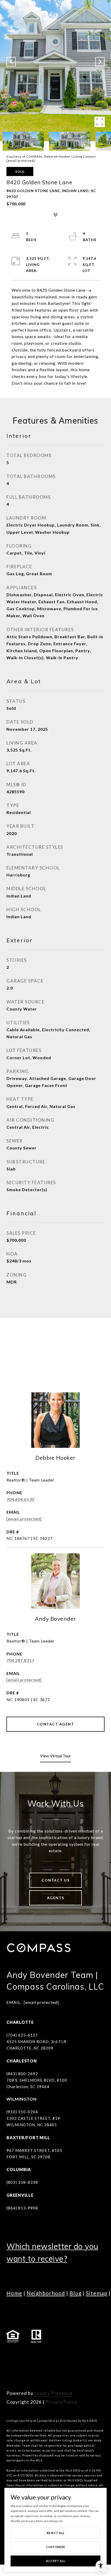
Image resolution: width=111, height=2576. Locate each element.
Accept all (55, 2561)
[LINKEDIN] (40, 2356)
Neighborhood (46, 2293)
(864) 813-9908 (22, 2208)
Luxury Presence (53, 2393)
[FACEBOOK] (12, 2356)
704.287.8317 (20, 1660)
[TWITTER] (68, 2356)
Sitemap (97, 2293)
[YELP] (97, 2356)
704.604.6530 (20, 1499)
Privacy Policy (61, 2402)
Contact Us (55, 1880)
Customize (55, 2547)
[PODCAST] (83, 2356)
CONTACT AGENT (56, 1724)
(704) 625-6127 (22, 2035)
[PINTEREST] (12, 2370)
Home (14, 2293)
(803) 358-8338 (22, 2182)
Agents (56, 1898)
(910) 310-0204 (22, 2112)
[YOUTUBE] (54, 2356)
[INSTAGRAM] (26, 2356)
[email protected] (21, 161)
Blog (76, 2293)
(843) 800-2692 (22, 2074)
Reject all (55, 2533)
